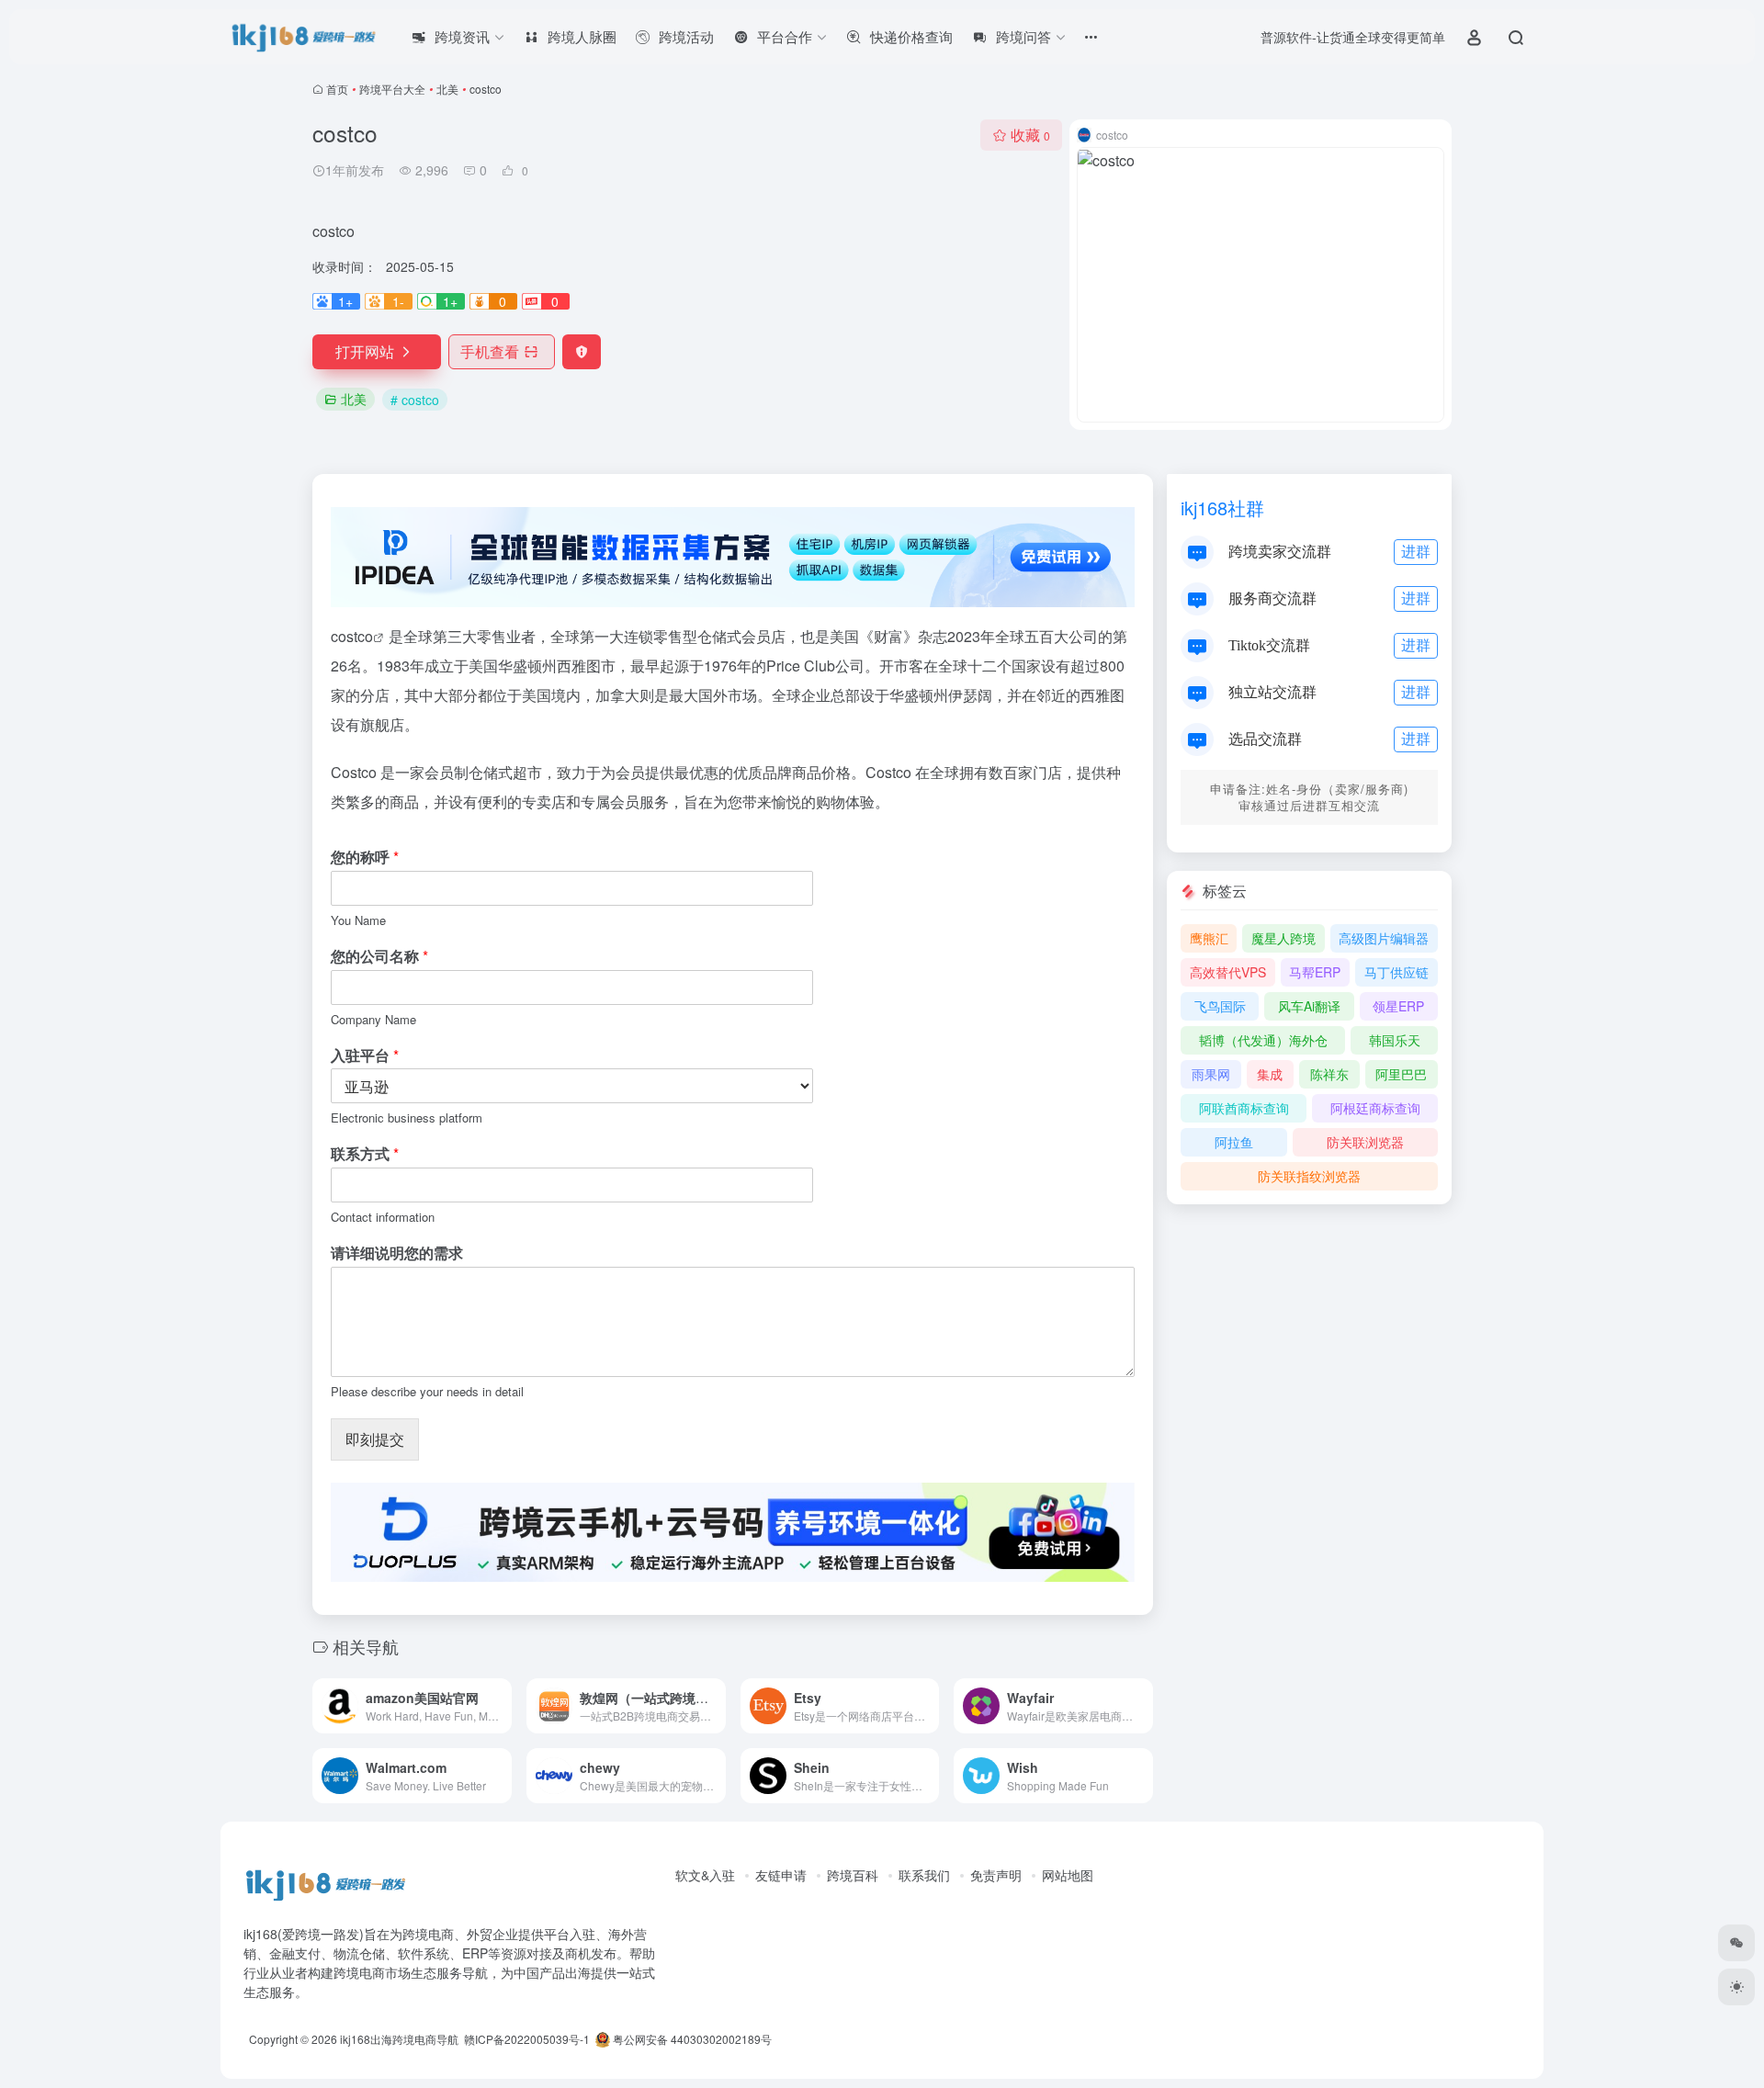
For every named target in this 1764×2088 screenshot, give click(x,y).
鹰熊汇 (1209, 938)
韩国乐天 (1395, 1040)
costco (352, 636)
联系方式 (365, 1154)
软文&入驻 (705, 1875)
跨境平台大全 (392, 89)
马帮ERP (1315, 972)
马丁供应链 (1396, 972)
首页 (337, 89)
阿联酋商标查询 (1244, 1108)
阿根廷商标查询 (1375, 1108)
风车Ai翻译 (1309, 1006)
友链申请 (781, 1875)
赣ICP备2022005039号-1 (526, 2039)
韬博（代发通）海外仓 (1263, 1040)
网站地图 (1068, 1875)
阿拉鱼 (1234, 1142)
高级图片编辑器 (1384, 938)
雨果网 (1211, 1074)
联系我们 (924, 1875)
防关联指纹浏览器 (1309, 1176)
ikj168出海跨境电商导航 (399, 2039)
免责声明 (996, 1875)
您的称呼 (365, 858)
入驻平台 (365, 1056)
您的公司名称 (379, 957)
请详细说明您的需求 (397, 1253)
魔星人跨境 (1283, 938)
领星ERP (1398, 1006)
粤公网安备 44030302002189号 (691, 2039)
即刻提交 (375, 1439)
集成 (1270, 1074)
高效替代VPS (1228, 972)
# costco (415, 400)
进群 (1416, 551)
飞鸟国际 (1220, 1006)
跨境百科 (853, 1875)
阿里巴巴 (1401, 1074)
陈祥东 (1329, 1074)
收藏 (1030, 135)
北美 (447, 89)
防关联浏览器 (1365, 1142)
